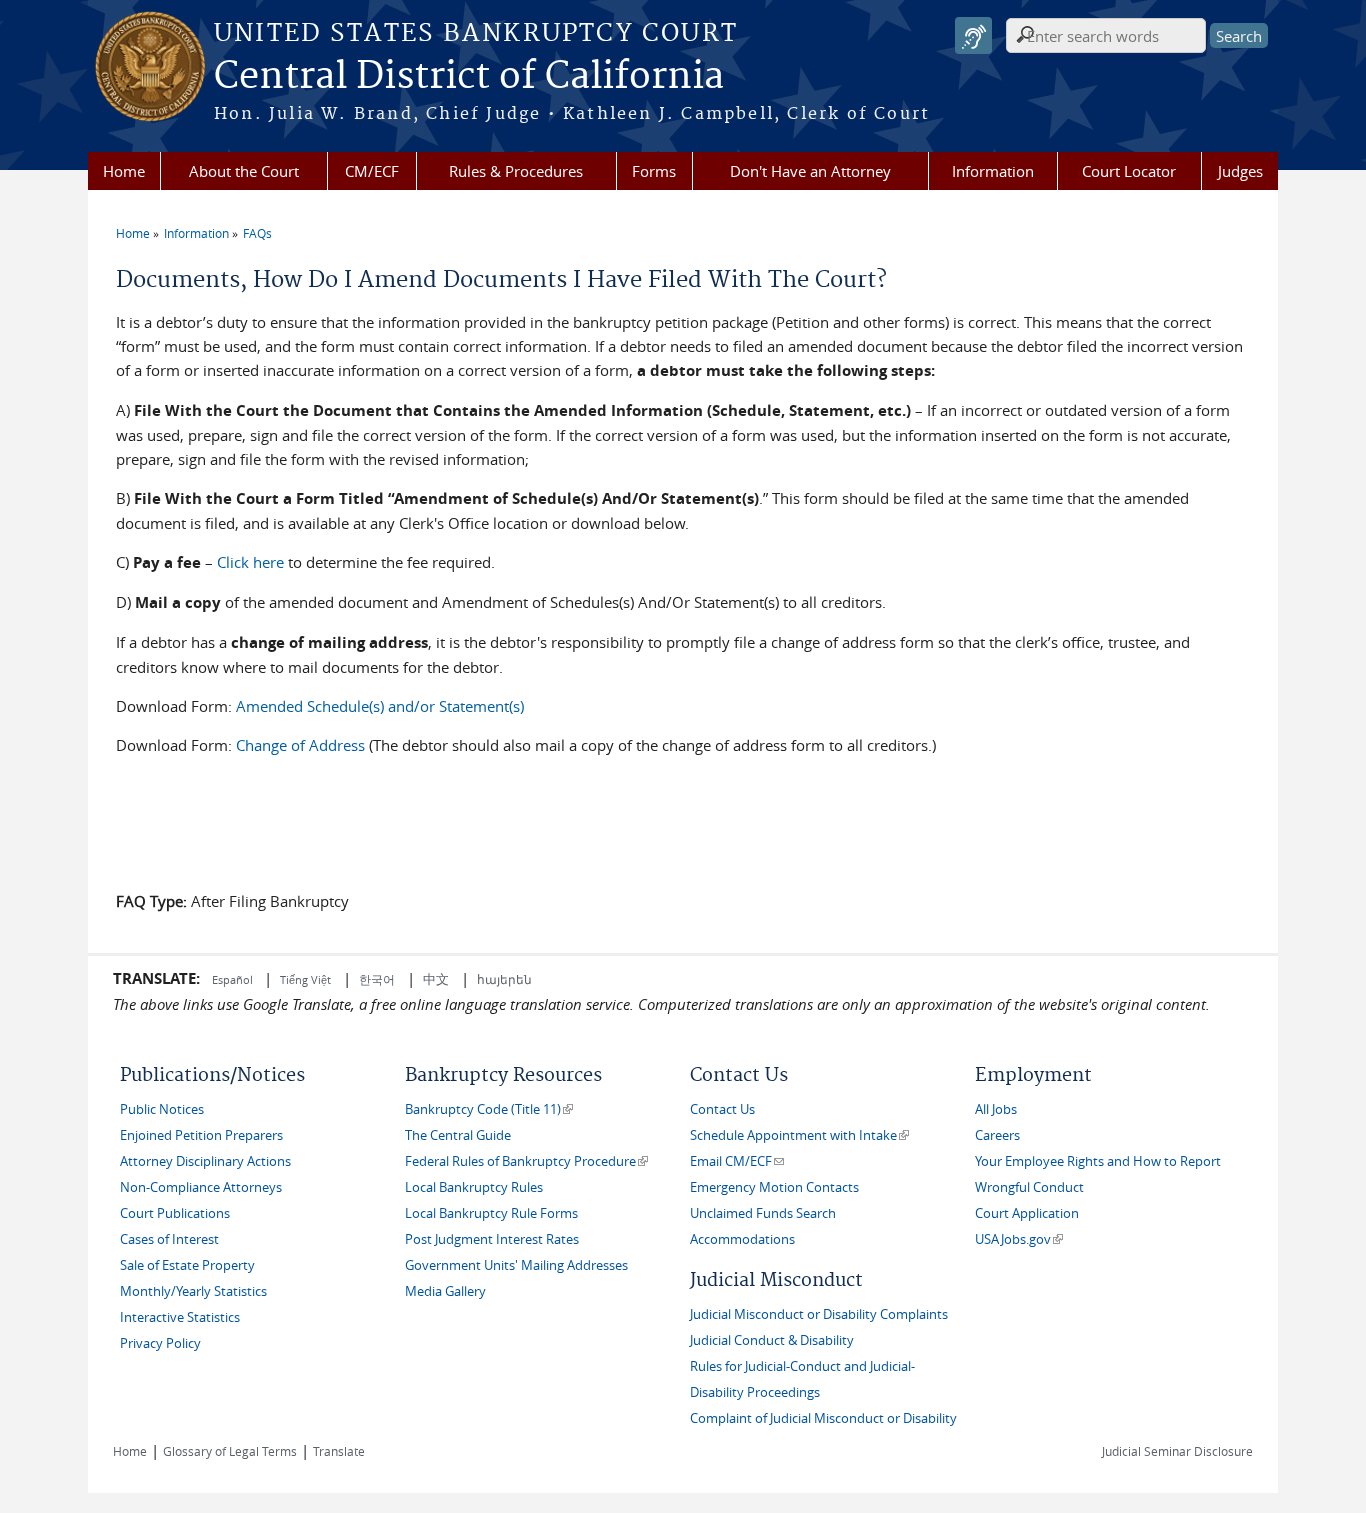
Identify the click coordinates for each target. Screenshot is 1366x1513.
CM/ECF (372, 171)
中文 (436, 979)
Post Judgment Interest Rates (492, 1239)
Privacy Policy (160, 1343)
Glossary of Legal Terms (230, 1451)
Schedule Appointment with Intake (799, 1135)
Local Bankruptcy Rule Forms (491, 1213)
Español (234, 979)
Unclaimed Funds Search (763, 1213)
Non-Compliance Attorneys (201, 1187)
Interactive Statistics (180, 1317)
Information (993, 171)
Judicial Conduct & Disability (772, 1340)
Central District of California (469, 77)
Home (124, 171)
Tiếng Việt (305, 979)
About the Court (244, 171)
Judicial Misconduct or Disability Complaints (819, 1314)
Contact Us (722, 1109)
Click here (250, 562)
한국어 (377, 979)
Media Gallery (445, 1291)
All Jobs (996, 1109)
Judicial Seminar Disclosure (1177, 1451)
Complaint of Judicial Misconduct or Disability (823, 1418)
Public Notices (162, 1109)
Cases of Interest (169, 1239)
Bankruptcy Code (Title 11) (489, 1109)
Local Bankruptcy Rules (474, 1187)
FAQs (257, 233)
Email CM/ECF (737, 1161)
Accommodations (742, 1239)
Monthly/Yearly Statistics (193, 1291)
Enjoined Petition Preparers (201, 1135)
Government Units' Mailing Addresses (516, 1265)
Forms (654, 171)
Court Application (1027, 1213)
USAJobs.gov (1019, 1239)
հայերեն (504, 979)
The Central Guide (458, 1135)
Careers (997, 1135)
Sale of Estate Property (187, 1265)
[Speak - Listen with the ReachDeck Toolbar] (973, 35)
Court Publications (175, 1213)
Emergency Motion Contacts (774, 1187)
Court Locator (1129, 171)
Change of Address (300, 745)
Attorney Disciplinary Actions (205, 1161)
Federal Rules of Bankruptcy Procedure (526, 1161)
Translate (339, 1451)
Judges (1240, 171)
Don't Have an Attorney (810, 171)
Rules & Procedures (516, 171)
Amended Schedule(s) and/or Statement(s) (380, 706)
